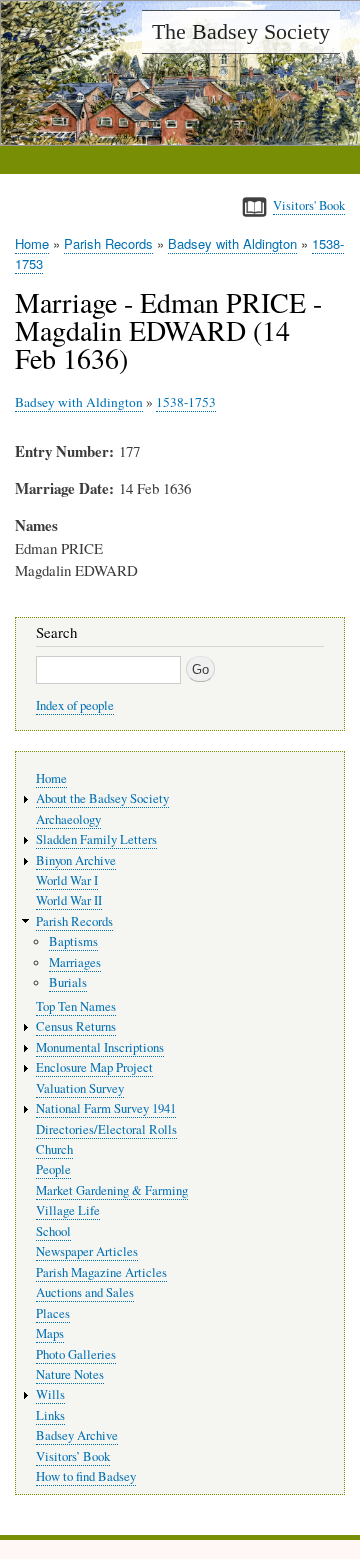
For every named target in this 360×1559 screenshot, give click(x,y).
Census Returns (76, 1026)
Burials (68, 982)
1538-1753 (186, 402)
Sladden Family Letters (96, 839)
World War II (69, 900)
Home (32, 243)
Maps (50, 1333)
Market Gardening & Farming (112, 1190)
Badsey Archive (77, 1435)
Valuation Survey (80, 1088)
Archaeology (68, 819)
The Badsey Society (241, 31)
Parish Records (108, 243)
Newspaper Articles (87, 1251)
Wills (50, 1394)
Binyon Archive (76, 860)
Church (54, 1149)
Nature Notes (70, 1374)
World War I (67, 880)
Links (50, 1415)
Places (53, 1313)
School (53, 1231)
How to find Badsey (86, 1476)
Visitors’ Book (73, 1456)
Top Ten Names (76, 1006)
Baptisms (73, 941)
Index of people (75, 705)
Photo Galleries (76, 1354)
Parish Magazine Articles (101, 1272)
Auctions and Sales (85, 1292)
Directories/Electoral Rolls (106, 1129)
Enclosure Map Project (94, 1067)
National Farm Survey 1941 (106, 1108)
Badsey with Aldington (232, 243)
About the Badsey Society (102, 798)
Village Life (68, 1210)
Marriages (75, 962)
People (53, 1169)
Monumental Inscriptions (100, 1047)
